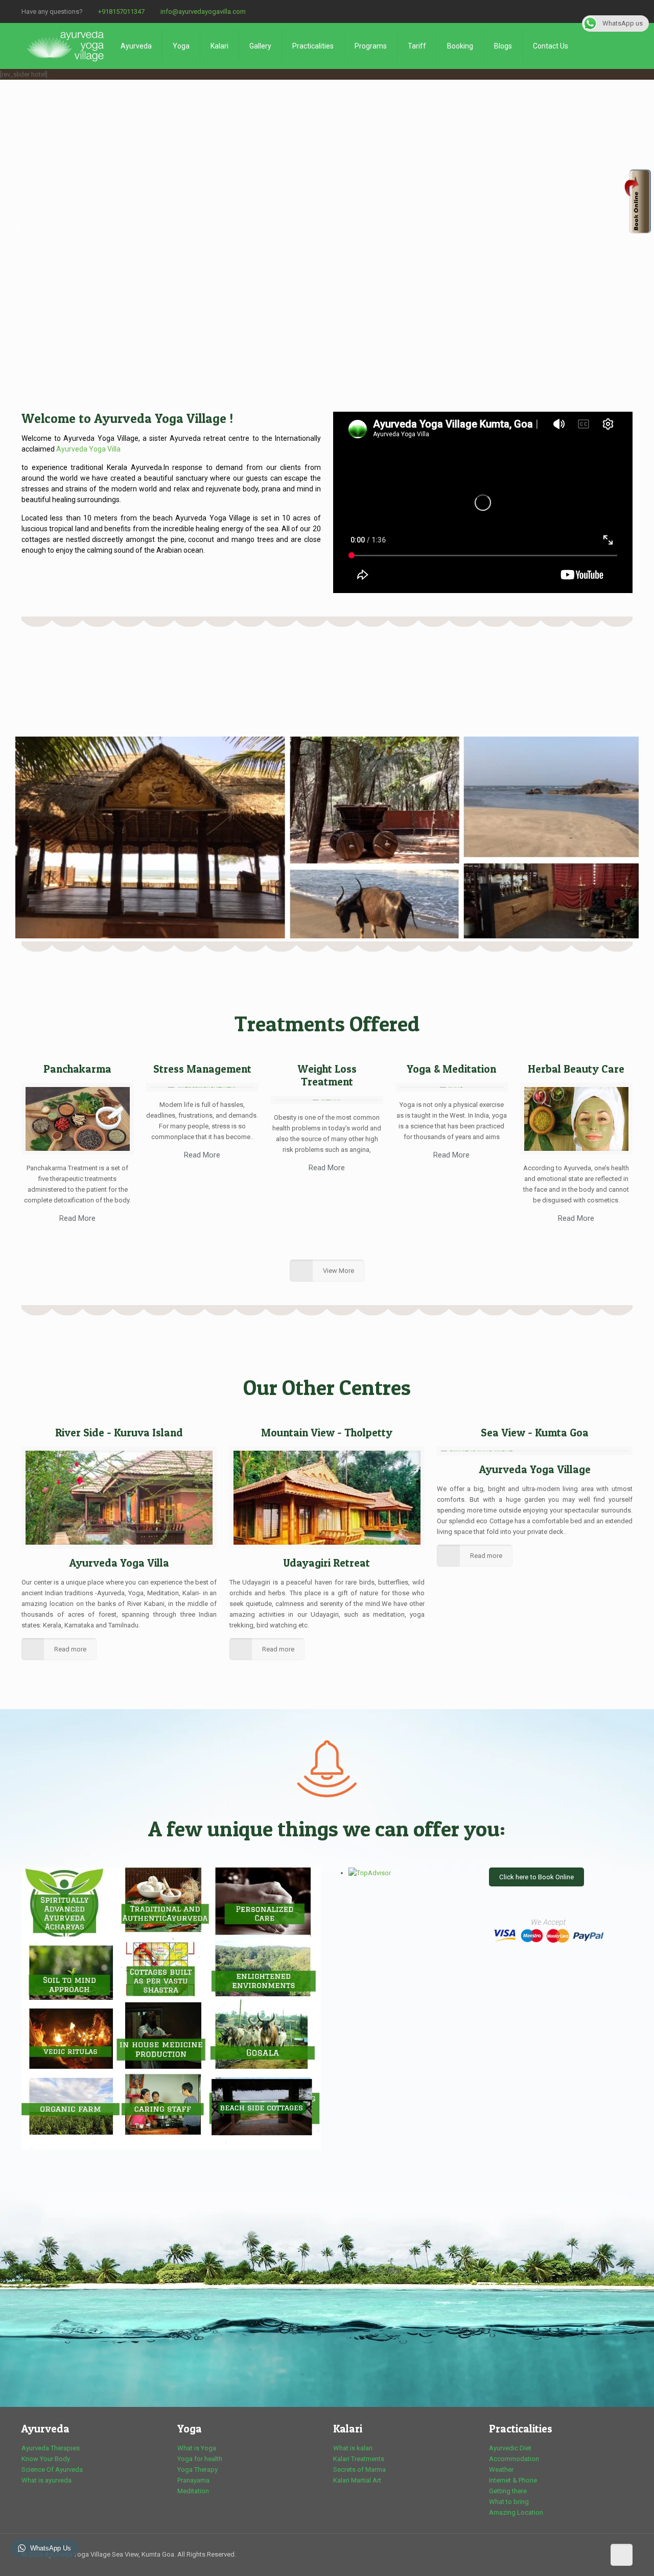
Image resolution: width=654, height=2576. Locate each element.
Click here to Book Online (536, 1877)
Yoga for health (200, 2459)
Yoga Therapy (197, 2469)
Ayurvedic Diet (510, 2448)
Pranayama (193, 2480)
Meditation (193, 2491)
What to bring (509, 2502)
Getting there (508, 2491)
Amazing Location (516, 2512)
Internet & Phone (513, 2480)
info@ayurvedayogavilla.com (203, 11)
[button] (16, 233)
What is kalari (353, 2448)
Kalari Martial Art (357, 2480)
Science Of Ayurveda (52, 2469)
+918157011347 (121, 11)
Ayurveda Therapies (51, 2448)
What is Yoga (197, 2448)
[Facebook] (627, 11)
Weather (501, 2469)
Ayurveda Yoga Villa (88, 449)
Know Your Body (46, 2459)
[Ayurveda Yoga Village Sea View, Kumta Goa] (66, 46)
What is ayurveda (46, 2480)
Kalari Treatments (359, 2459)
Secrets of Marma (359, 2469)
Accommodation (514, 2459)
